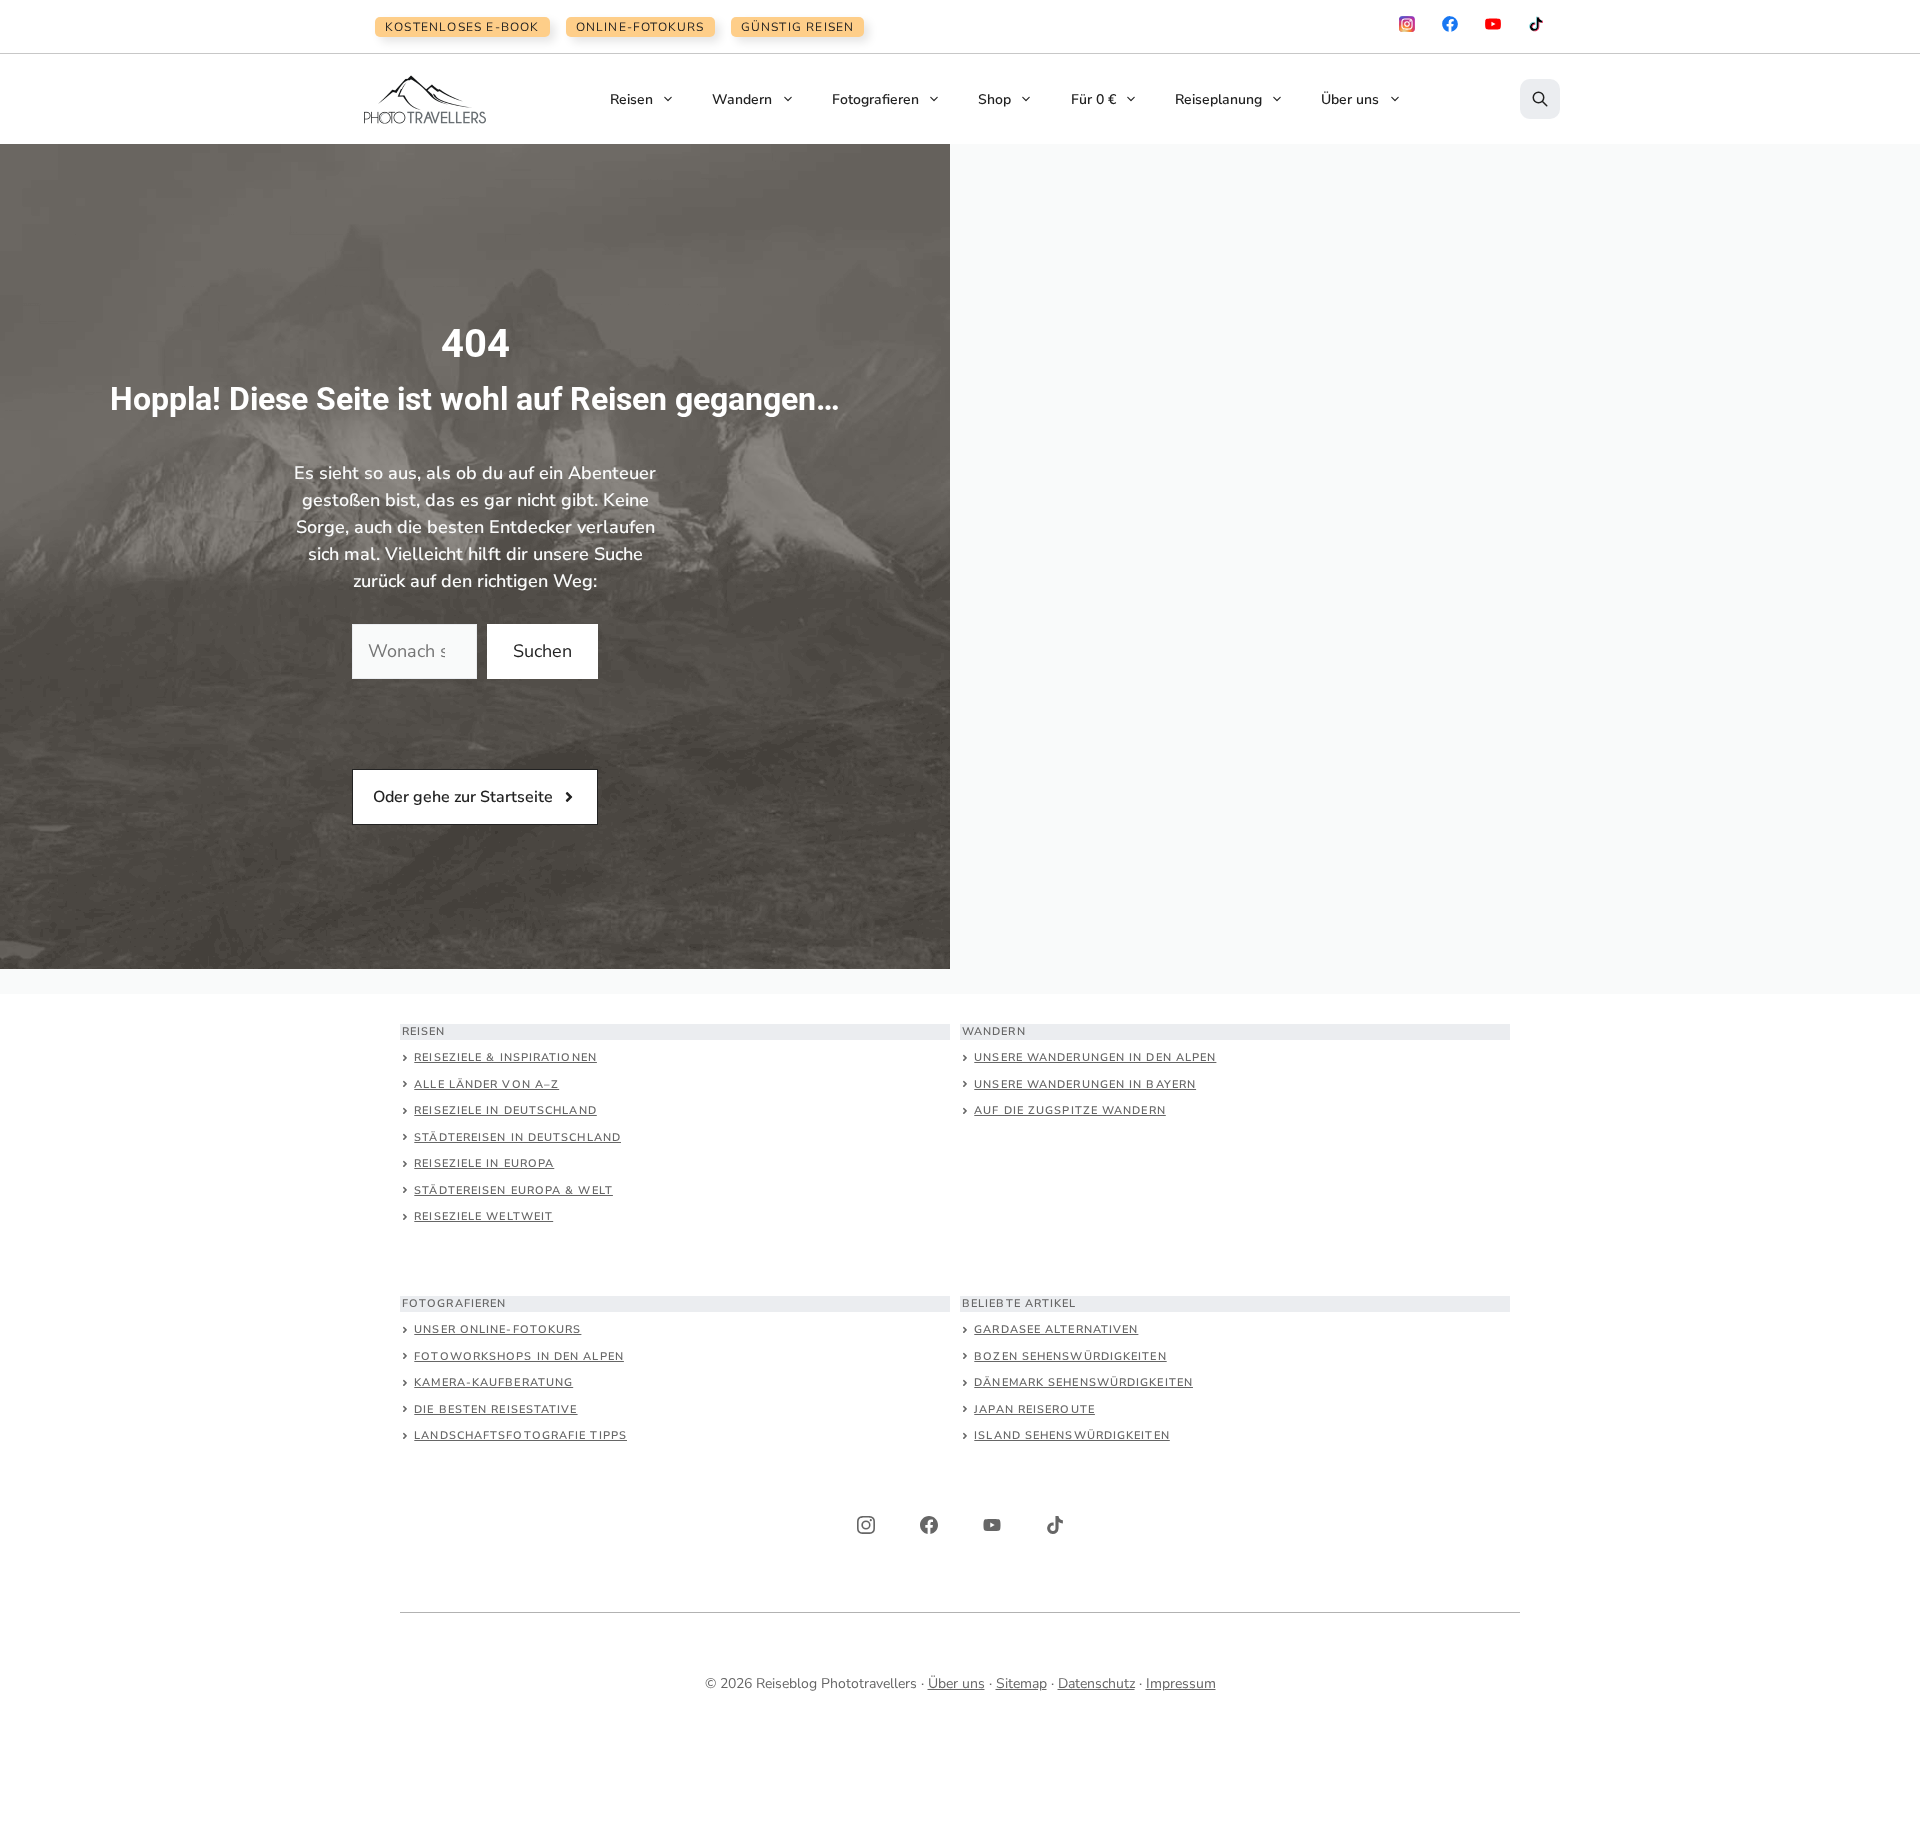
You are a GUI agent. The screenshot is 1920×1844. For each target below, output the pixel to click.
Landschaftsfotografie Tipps (520, 1435)
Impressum (1181, 1683)
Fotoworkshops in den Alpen (519, 1356)
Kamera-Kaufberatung (493, 1382)
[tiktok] (1536, 24)
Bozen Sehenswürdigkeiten (1070, 1356)
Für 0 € (1093, 99)
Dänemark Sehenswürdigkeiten (1083, 1382)
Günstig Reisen (798, 27)
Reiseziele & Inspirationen (505, 1057)
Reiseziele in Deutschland (505, 1110)
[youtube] (1493, 24)
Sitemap (1021, 1683)
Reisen (631, 99)
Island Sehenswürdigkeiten (1072, 1435)
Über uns (1350, 99)
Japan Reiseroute (1034, 1409)
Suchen (542, 651)
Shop (994, 99)
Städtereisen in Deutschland (517, 1137)
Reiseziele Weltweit (483, 1216)
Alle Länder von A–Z (486, 1084)
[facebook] (1450, 24)
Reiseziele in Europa (484, 1163)
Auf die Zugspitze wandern (1070, 1110)
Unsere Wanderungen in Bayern (1085, 1084)
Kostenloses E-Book (462, 27)
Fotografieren (875, 99)
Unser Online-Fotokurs (497, 1329)
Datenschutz (1096, 1683)
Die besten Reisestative (495, 1409)
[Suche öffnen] (1540, 99)
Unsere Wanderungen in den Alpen (1095, 1057)
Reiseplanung (1218, 99)
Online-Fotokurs (640, 27)
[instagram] (1407, 24)
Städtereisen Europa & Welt (513, 1190)
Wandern (742, 99)
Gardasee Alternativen (1056, 1329)
